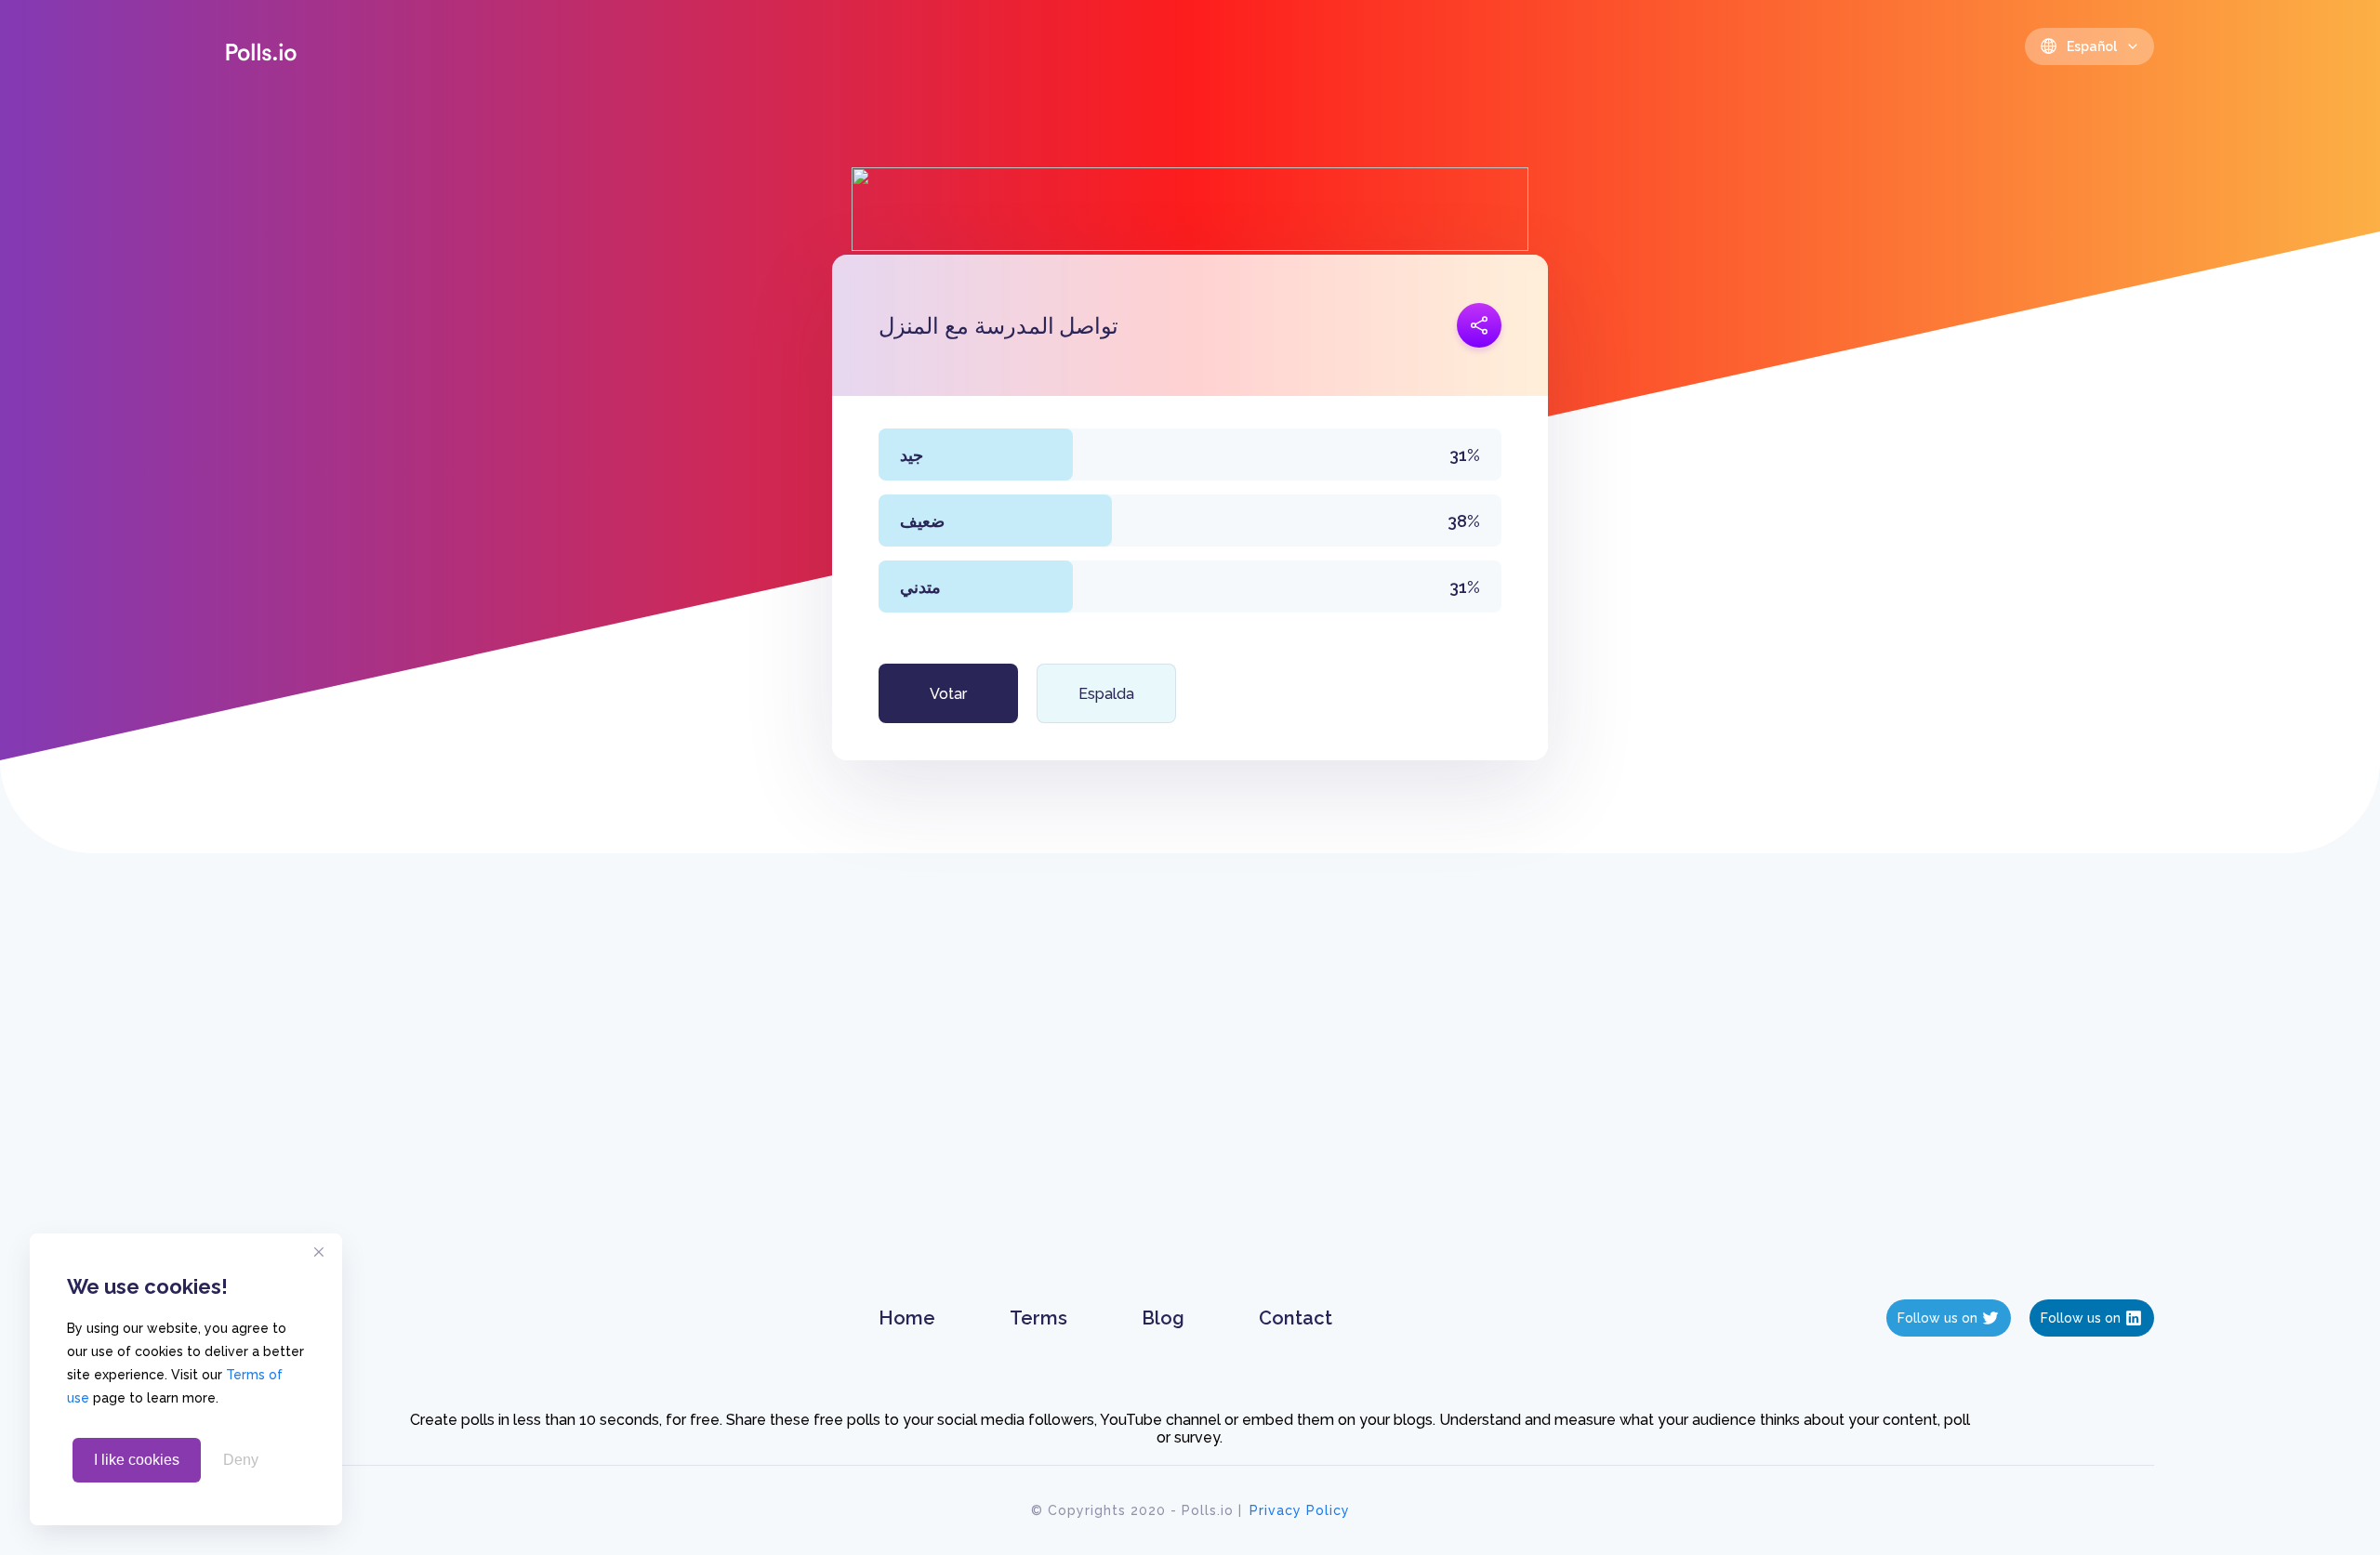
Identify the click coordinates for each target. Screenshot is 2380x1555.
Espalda (1106, 694)
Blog (1163, 1318)
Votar (948, 694)
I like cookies (137, 1460)
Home (907, 1318)
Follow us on (1937, 1318)
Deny (241, 1460)
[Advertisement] (1190, 1095)
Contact (1296, 1318)
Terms (1038, 1318)
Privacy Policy (1300, 1510)
